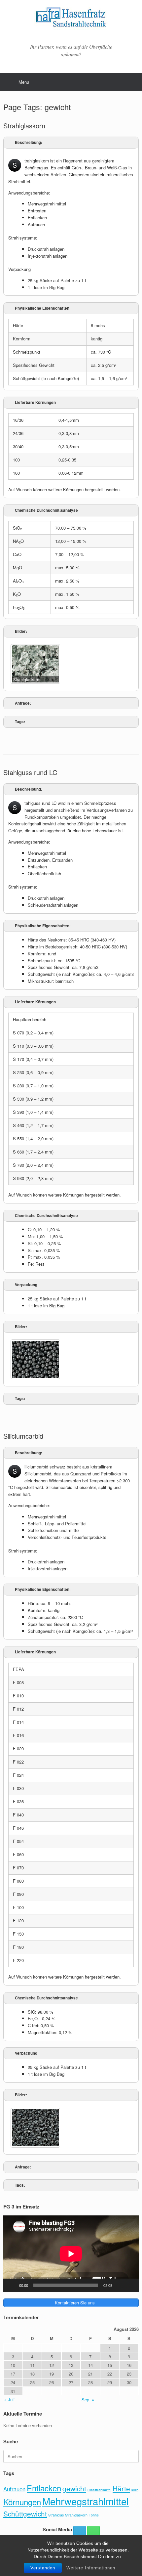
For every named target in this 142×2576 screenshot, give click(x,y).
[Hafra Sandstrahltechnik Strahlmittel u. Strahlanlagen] (71, 19)
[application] (71, 2254)
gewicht (74, 2488)
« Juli (9, 2400)
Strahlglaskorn (24, 126)
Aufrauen (14, 2489)
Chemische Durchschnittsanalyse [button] (46, 510)
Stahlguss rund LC (30, 772)
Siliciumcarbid (23, 1436)
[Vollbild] (130, 2285)
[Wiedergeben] (12, 2285)
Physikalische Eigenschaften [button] (42, 308)
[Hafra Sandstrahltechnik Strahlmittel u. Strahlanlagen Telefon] (93, 2532)
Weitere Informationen (91, 2568)
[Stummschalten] (120, 2285)
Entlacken (44, 2488)
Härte (121, 2488)
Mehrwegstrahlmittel (86, 2501)
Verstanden (43, 2568)
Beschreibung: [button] (29, 142)
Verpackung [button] (26, 1285)
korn (135, 2490)
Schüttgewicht (25, 2513)
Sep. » (88, 2400)
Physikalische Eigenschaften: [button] (43, 926)
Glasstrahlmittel (99, 2490)
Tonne (94, 2515)
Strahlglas (56, 2515)
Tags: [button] (20, 722)
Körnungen (22, 2502)
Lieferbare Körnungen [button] (35, 402)
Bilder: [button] (21, 631)
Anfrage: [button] (23, 703)
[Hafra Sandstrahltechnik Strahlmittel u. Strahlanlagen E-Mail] (80, 2532)
